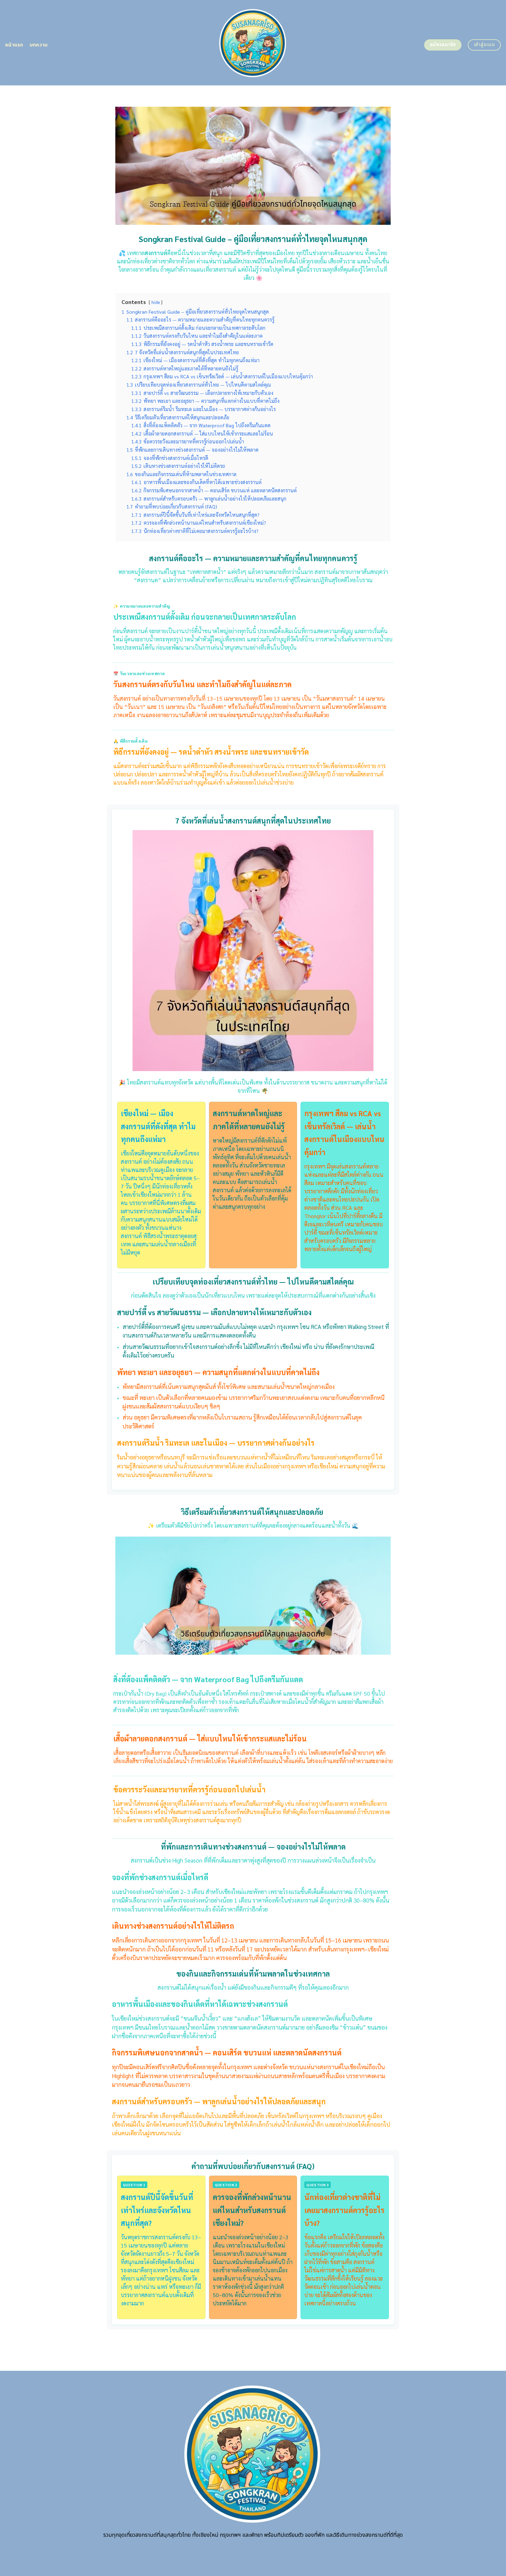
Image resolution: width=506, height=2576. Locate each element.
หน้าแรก (14, 45)
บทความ (39, 45)
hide (156, 302)
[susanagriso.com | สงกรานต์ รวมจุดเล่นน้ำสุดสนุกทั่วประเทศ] (253, 43)
